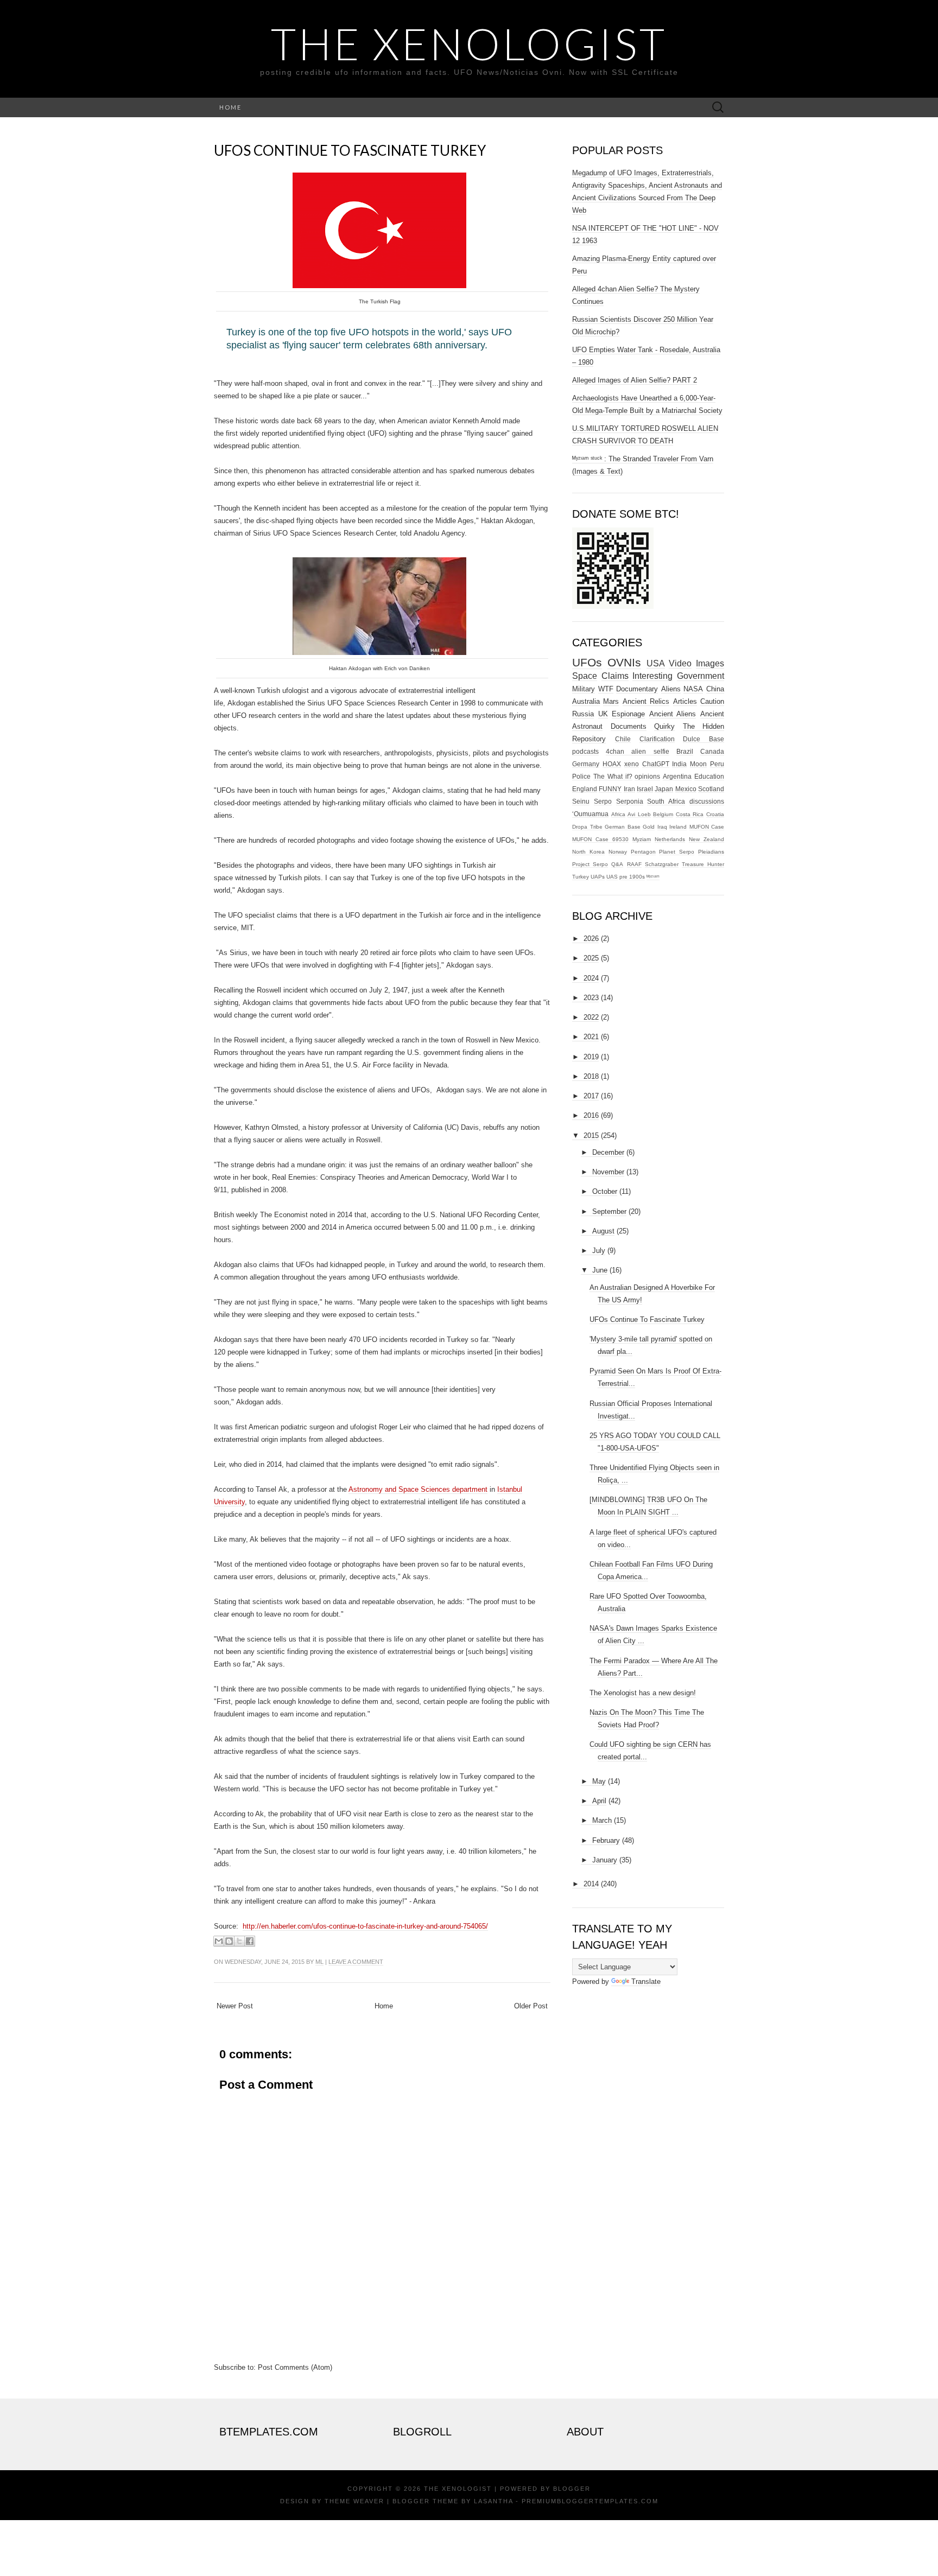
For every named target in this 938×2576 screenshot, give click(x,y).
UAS (612, 877)
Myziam (642, 839)
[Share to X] (239, 1941)
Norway (618, 852)
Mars (611, 701)
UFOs (587, 662)
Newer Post (235, 2006)
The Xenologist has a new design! (643, 1693)
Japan (664, 789)
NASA (693, 689)
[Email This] (219, 1941)
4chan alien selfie (637, 751)
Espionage (628, 714)
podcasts (585, 751)
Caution (712, 701)
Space (585, 676)
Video (680, 663)
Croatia (715, 814)
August (603, 1231)
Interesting (652, 676)
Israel (645, 789)
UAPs (598, 877)
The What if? (613, 776)
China (715, 689)
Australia (586, 701)
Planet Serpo (677, 852)
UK (603, 714)
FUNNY (610, 789)
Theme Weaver (354, 2501)
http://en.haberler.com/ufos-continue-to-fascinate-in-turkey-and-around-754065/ (365, 1926)
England (585, 789)
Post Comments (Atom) (295, 2367)
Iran (629, 789)
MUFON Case (707, 827)
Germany (586, 764)
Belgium (663, 814)
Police (581, 776)
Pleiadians (711, 852)
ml (319, 1962)
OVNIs (624, 662)
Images (710, 663)
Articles (685, 701)
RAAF (634, 864)
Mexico (686, 789)
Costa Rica (690, 814)
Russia (583, 714)
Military (584, 689)
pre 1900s (632, 877)
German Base (623, 827)
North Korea (588, 852)
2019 (591, 1057)
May (599, 1781)
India (679, 764)
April (599, 1801)
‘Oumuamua (590, 814)
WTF (606, 689)
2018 (591, 1076)
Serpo (603, 801)
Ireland (678, 827)
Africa (618, 814)
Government (701, 676)
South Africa (666, 801)
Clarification (657, 739)
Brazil (685, 751)
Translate (646, 1982)
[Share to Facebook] (250, 1941)
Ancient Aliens (673, 714)
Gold (649, 827)
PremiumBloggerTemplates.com (590, 2501)
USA (656, 663)
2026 (591, 939)
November (608, 1172)
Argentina (677, 776)
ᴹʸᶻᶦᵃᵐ (653, 877)
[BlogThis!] (229, 1941)
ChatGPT (656, 764)
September (609, 1211)
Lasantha (493, 2501)
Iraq (662, 827)
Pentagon (643, 852)
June (600, 1270)
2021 (591, 1037)
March (602, 1820)
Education (709, 776)
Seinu (581, 801)
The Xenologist (469, 43)
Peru (717, 764)
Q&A (617, 864)
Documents (629, 726)
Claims (615, 676)
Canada (712, 751)
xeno (632, 764)
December (608, 1152)
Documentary (637, 689)
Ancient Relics (646, 701)
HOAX (612, 764)
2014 (591, 1884)
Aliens (671, 689)
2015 (591, 1136)
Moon (698, 764)
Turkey (581, 877)
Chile (623, 739)
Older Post (531, 2006)
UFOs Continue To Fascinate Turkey (350, 150)
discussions (707, 801)
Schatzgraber (662, 864)
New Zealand (706, 839)
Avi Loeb (639, 814)
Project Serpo (590, 864)
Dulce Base (703, 739)
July (599, 1251)
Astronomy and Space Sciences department (418, 1489)
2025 (591, 958)
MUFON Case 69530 (600, 839)
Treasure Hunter (703, 864)
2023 (591, 998)
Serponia (630, 801)
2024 (591, 978)
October (605, 1191)
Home (230, 107)
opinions (647, 776)
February (606, 1840)
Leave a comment (356, 1962)
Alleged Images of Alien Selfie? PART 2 (635, 380)
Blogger (572, 2489)
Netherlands (670, 839)
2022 (591, 1017)
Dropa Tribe (587, 827)
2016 (591, 1115)
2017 (591, 1096)
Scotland (711, 789)
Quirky (664, 726)
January (605, 1860)
